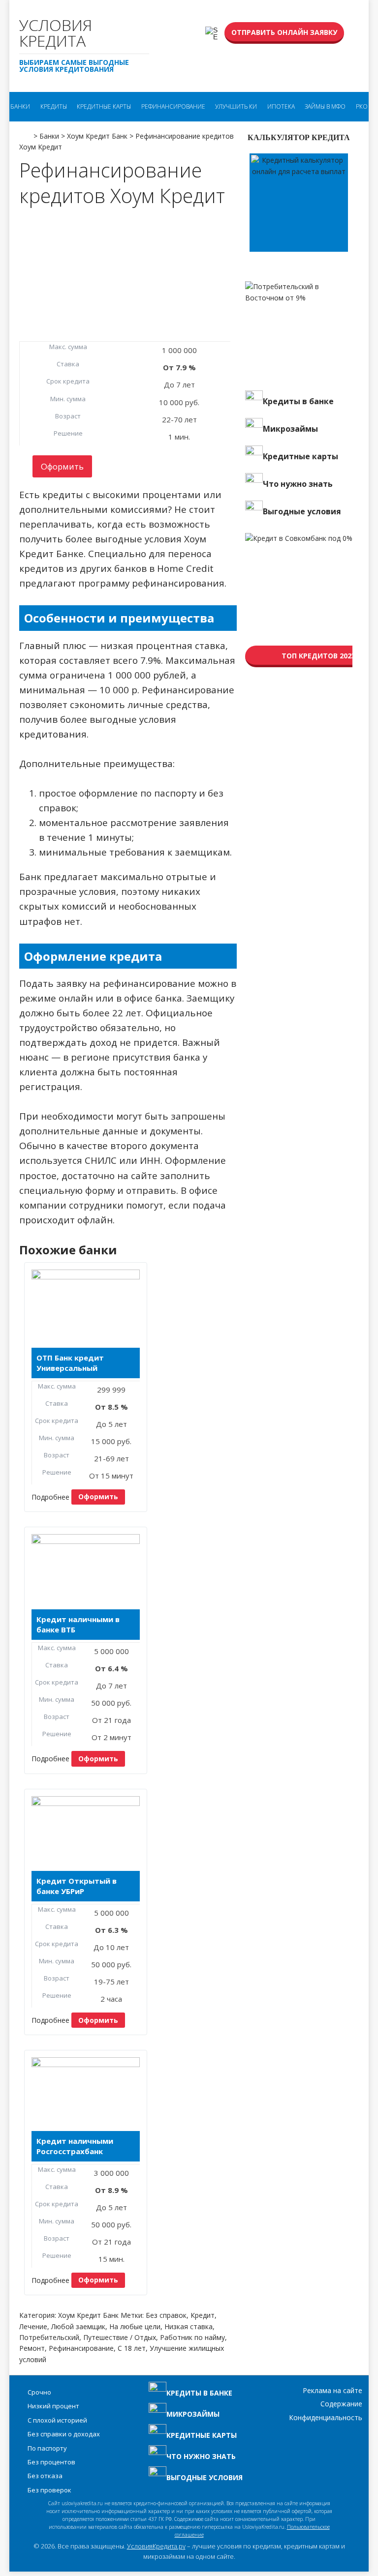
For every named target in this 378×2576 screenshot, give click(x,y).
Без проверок (49, 2490)
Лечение (33, 2326)
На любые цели (135, 2326)
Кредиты (54, 106)
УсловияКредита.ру (156, 2546)
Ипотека (281, 106)
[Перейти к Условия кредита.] (25, 133)
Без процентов (51, 2462)
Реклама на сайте (332, 2390)
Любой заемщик (78, 2326)
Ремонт (32, 2348)
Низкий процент (53, 2406)
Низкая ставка (189, 2326)
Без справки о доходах (64, 2434)
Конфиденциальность (326, 2417)
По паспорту (47, 2448)
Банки (20, 106)
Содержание (341, 2404)
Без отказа (45, 2476)
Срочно (39, 2392)
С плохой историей (57, 2420)
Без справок (166, 2315)
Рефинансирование (173, 106)
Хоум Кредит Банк (88, 2315)
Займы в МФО (325, 106)
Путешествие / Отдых (120, 2337)
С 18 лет (132, 2348)
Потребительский (49, 2337)
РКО (362, 106)
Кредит (203, 2315)
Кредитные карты (104, 106)
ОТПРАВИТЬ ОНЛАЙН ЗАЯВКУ (284, 32)
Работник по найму (192, 2337)
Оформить (62, 466)
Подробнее (50, 1496)
